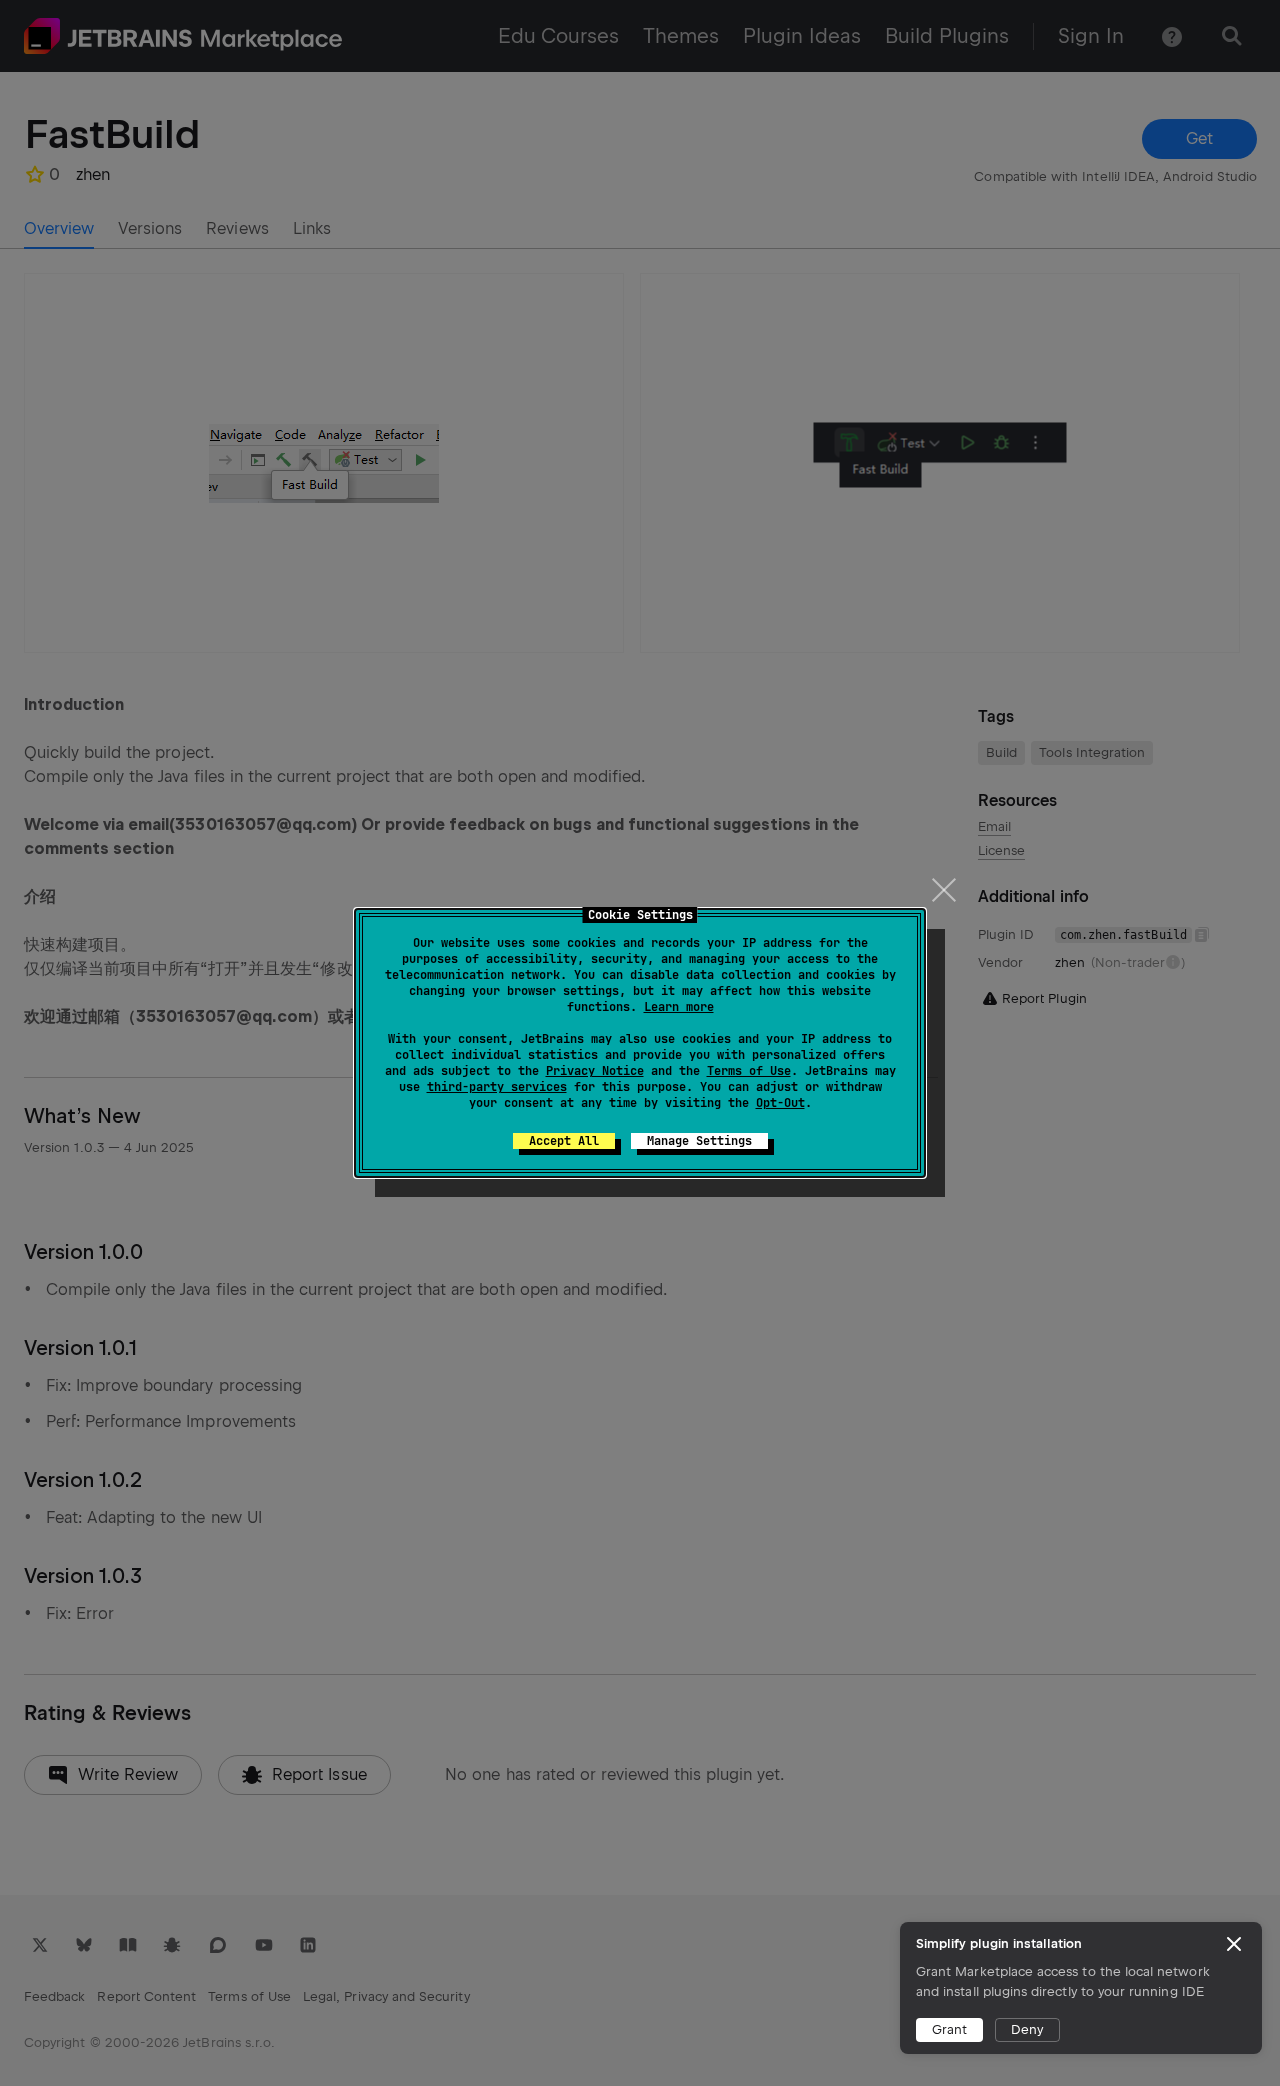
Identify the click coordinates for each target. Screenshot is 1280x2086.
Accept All (564, 1141)
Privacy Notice (595, 1071)
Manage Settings (699, 1141)
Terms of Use (749, 1071)
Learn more (679, 1007)
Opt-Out (780, 1103)
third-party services (497, 1087)
